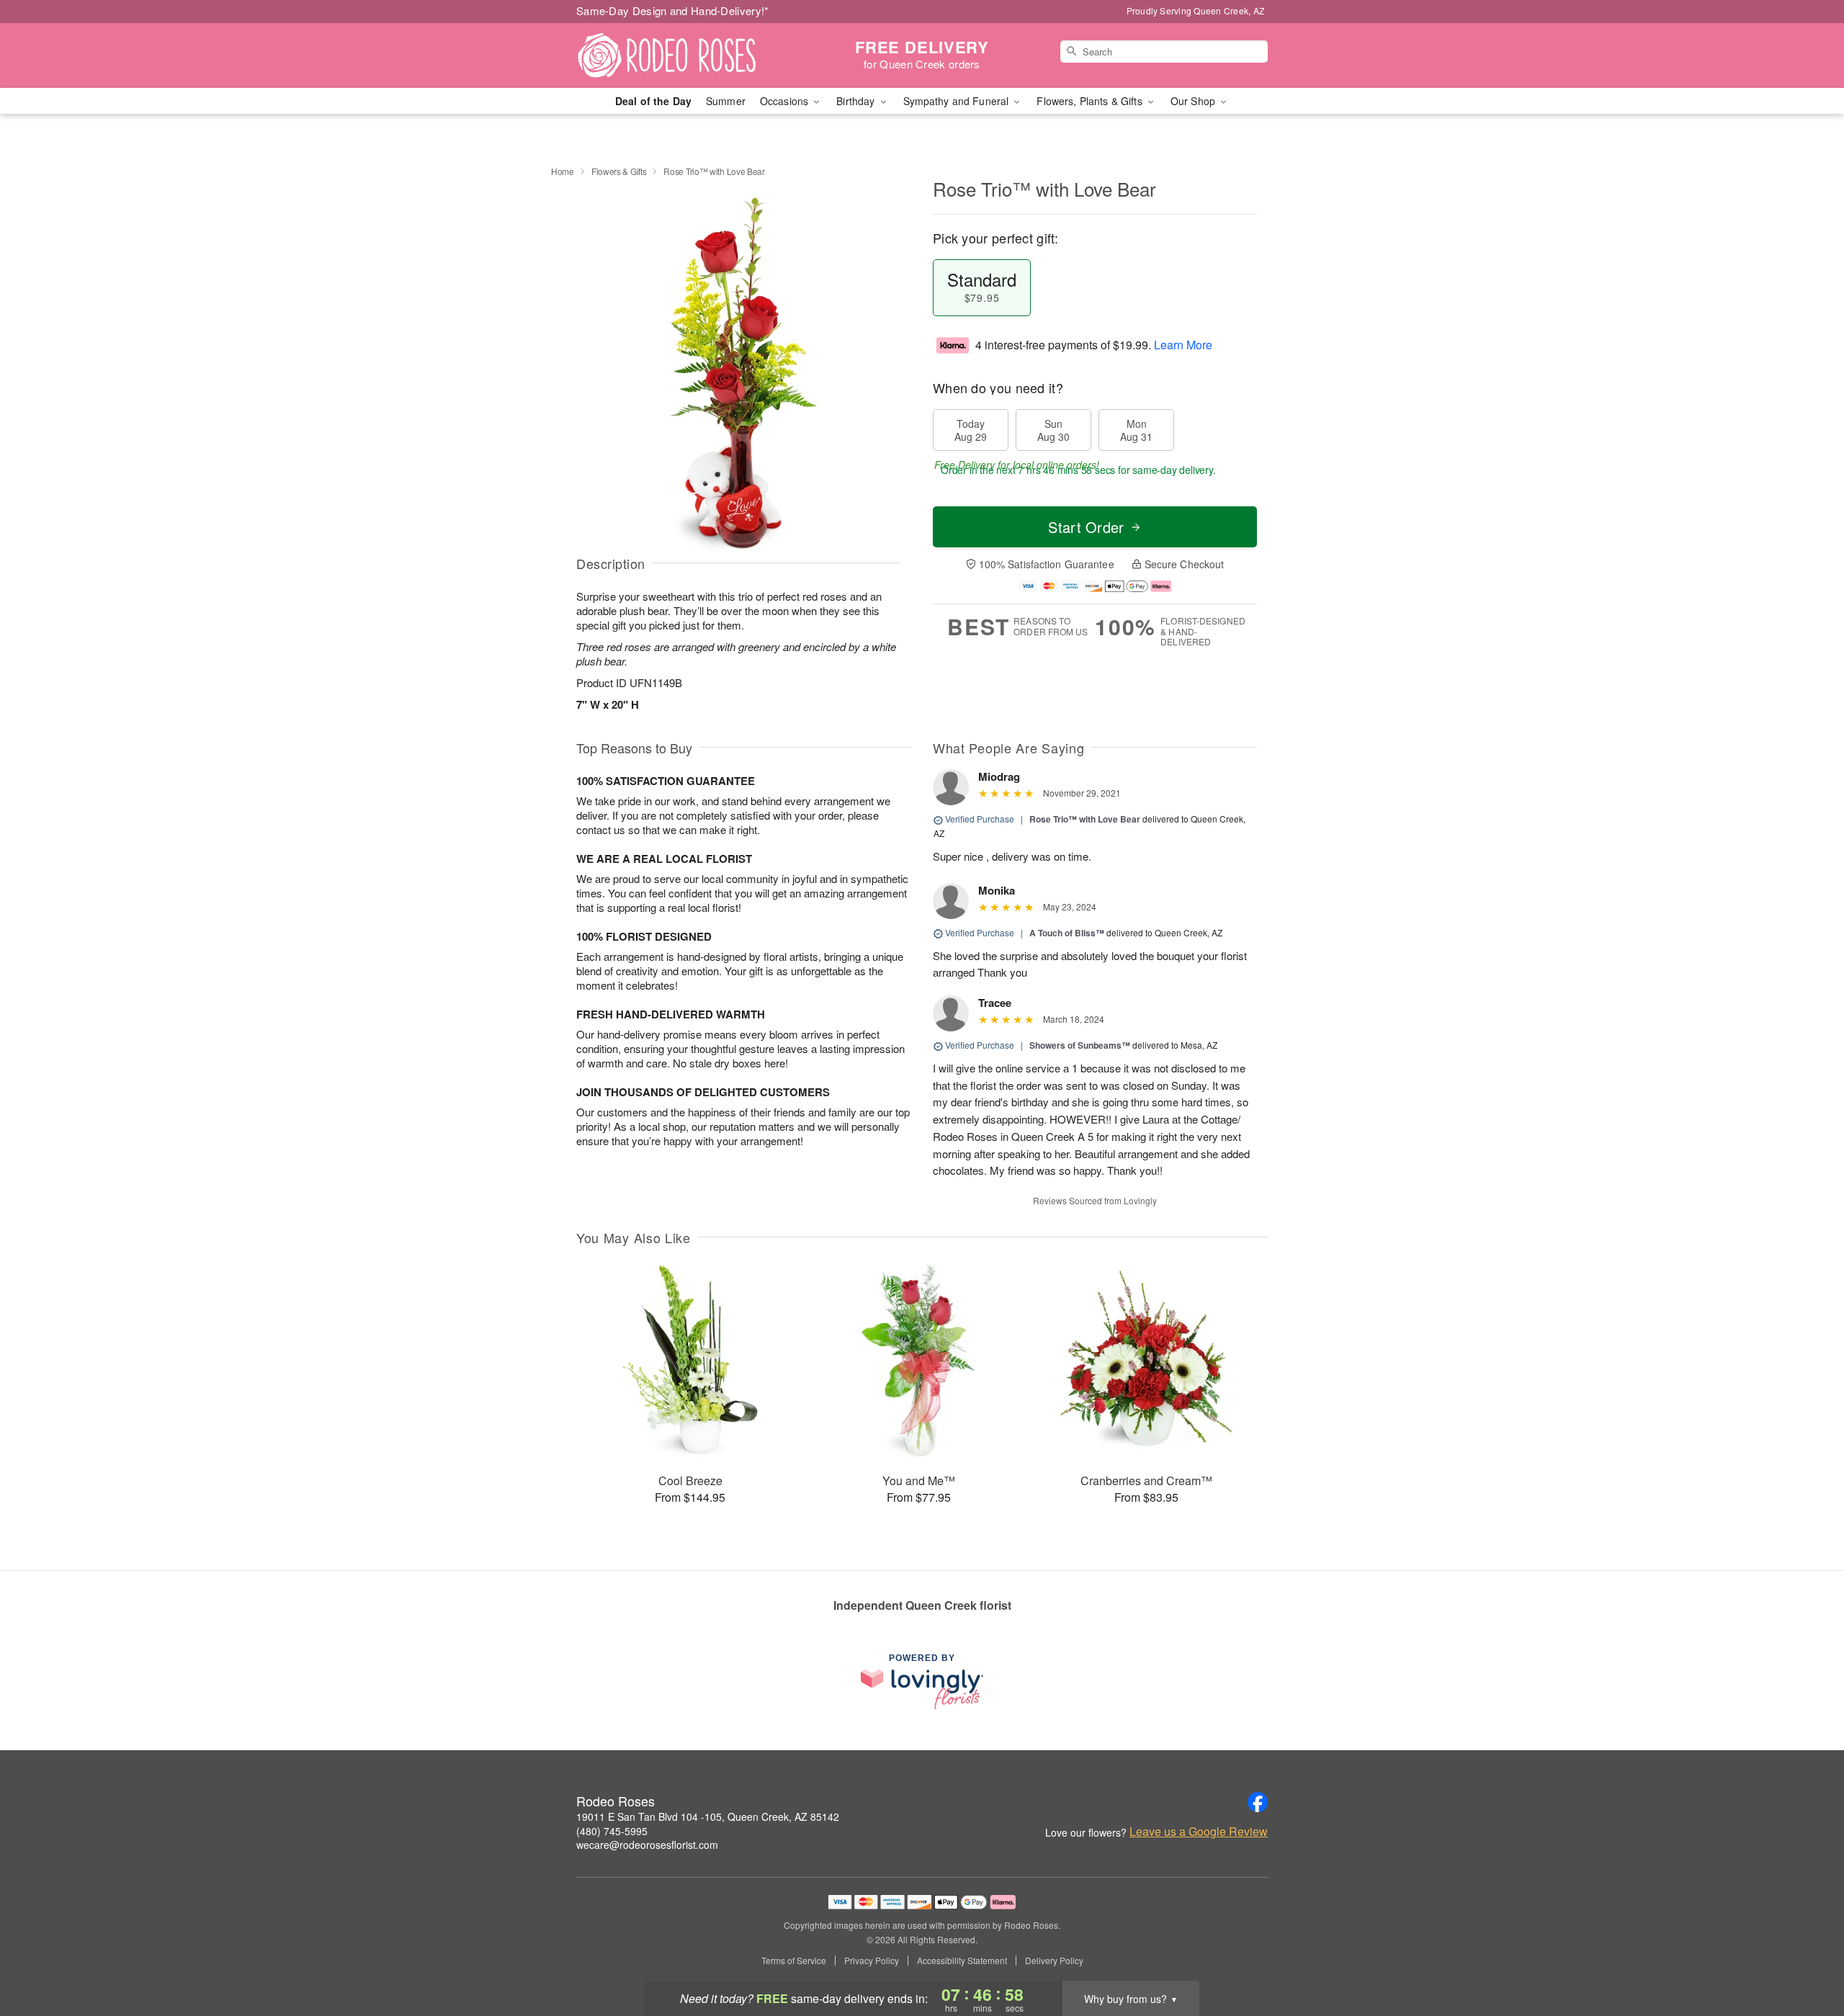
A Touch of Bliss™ (1067, 933)
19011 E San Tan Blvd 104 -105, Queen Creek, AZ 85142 (708, 1816)
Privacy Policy (872, 1961)
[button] (1806, 1955)
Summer (726, 101)
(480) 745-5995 (612, 1831)
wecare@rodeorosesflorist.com (647, 1845)
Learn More (1183, 345)
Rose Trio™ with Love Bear (1085, 819)
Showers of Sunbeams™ (1080, 1045)
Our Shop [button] (1194, 101)
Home (563, 171)
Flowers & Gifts (619, 171)
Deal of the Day (653, 101)
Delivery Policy (1054, 1961)
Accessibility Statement (962, 1961)
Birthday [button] (857, 101)
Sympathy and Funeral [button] (958, 101)
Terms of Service (794, 1961)
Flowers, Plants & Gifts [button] (1091, 101)
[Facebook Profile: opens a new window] (1258, 1802)
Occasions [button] (786, 101)
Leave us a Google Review (1199, 1832)
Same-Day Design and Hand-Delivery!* (673, 10)
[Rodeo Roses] (680, 55)
